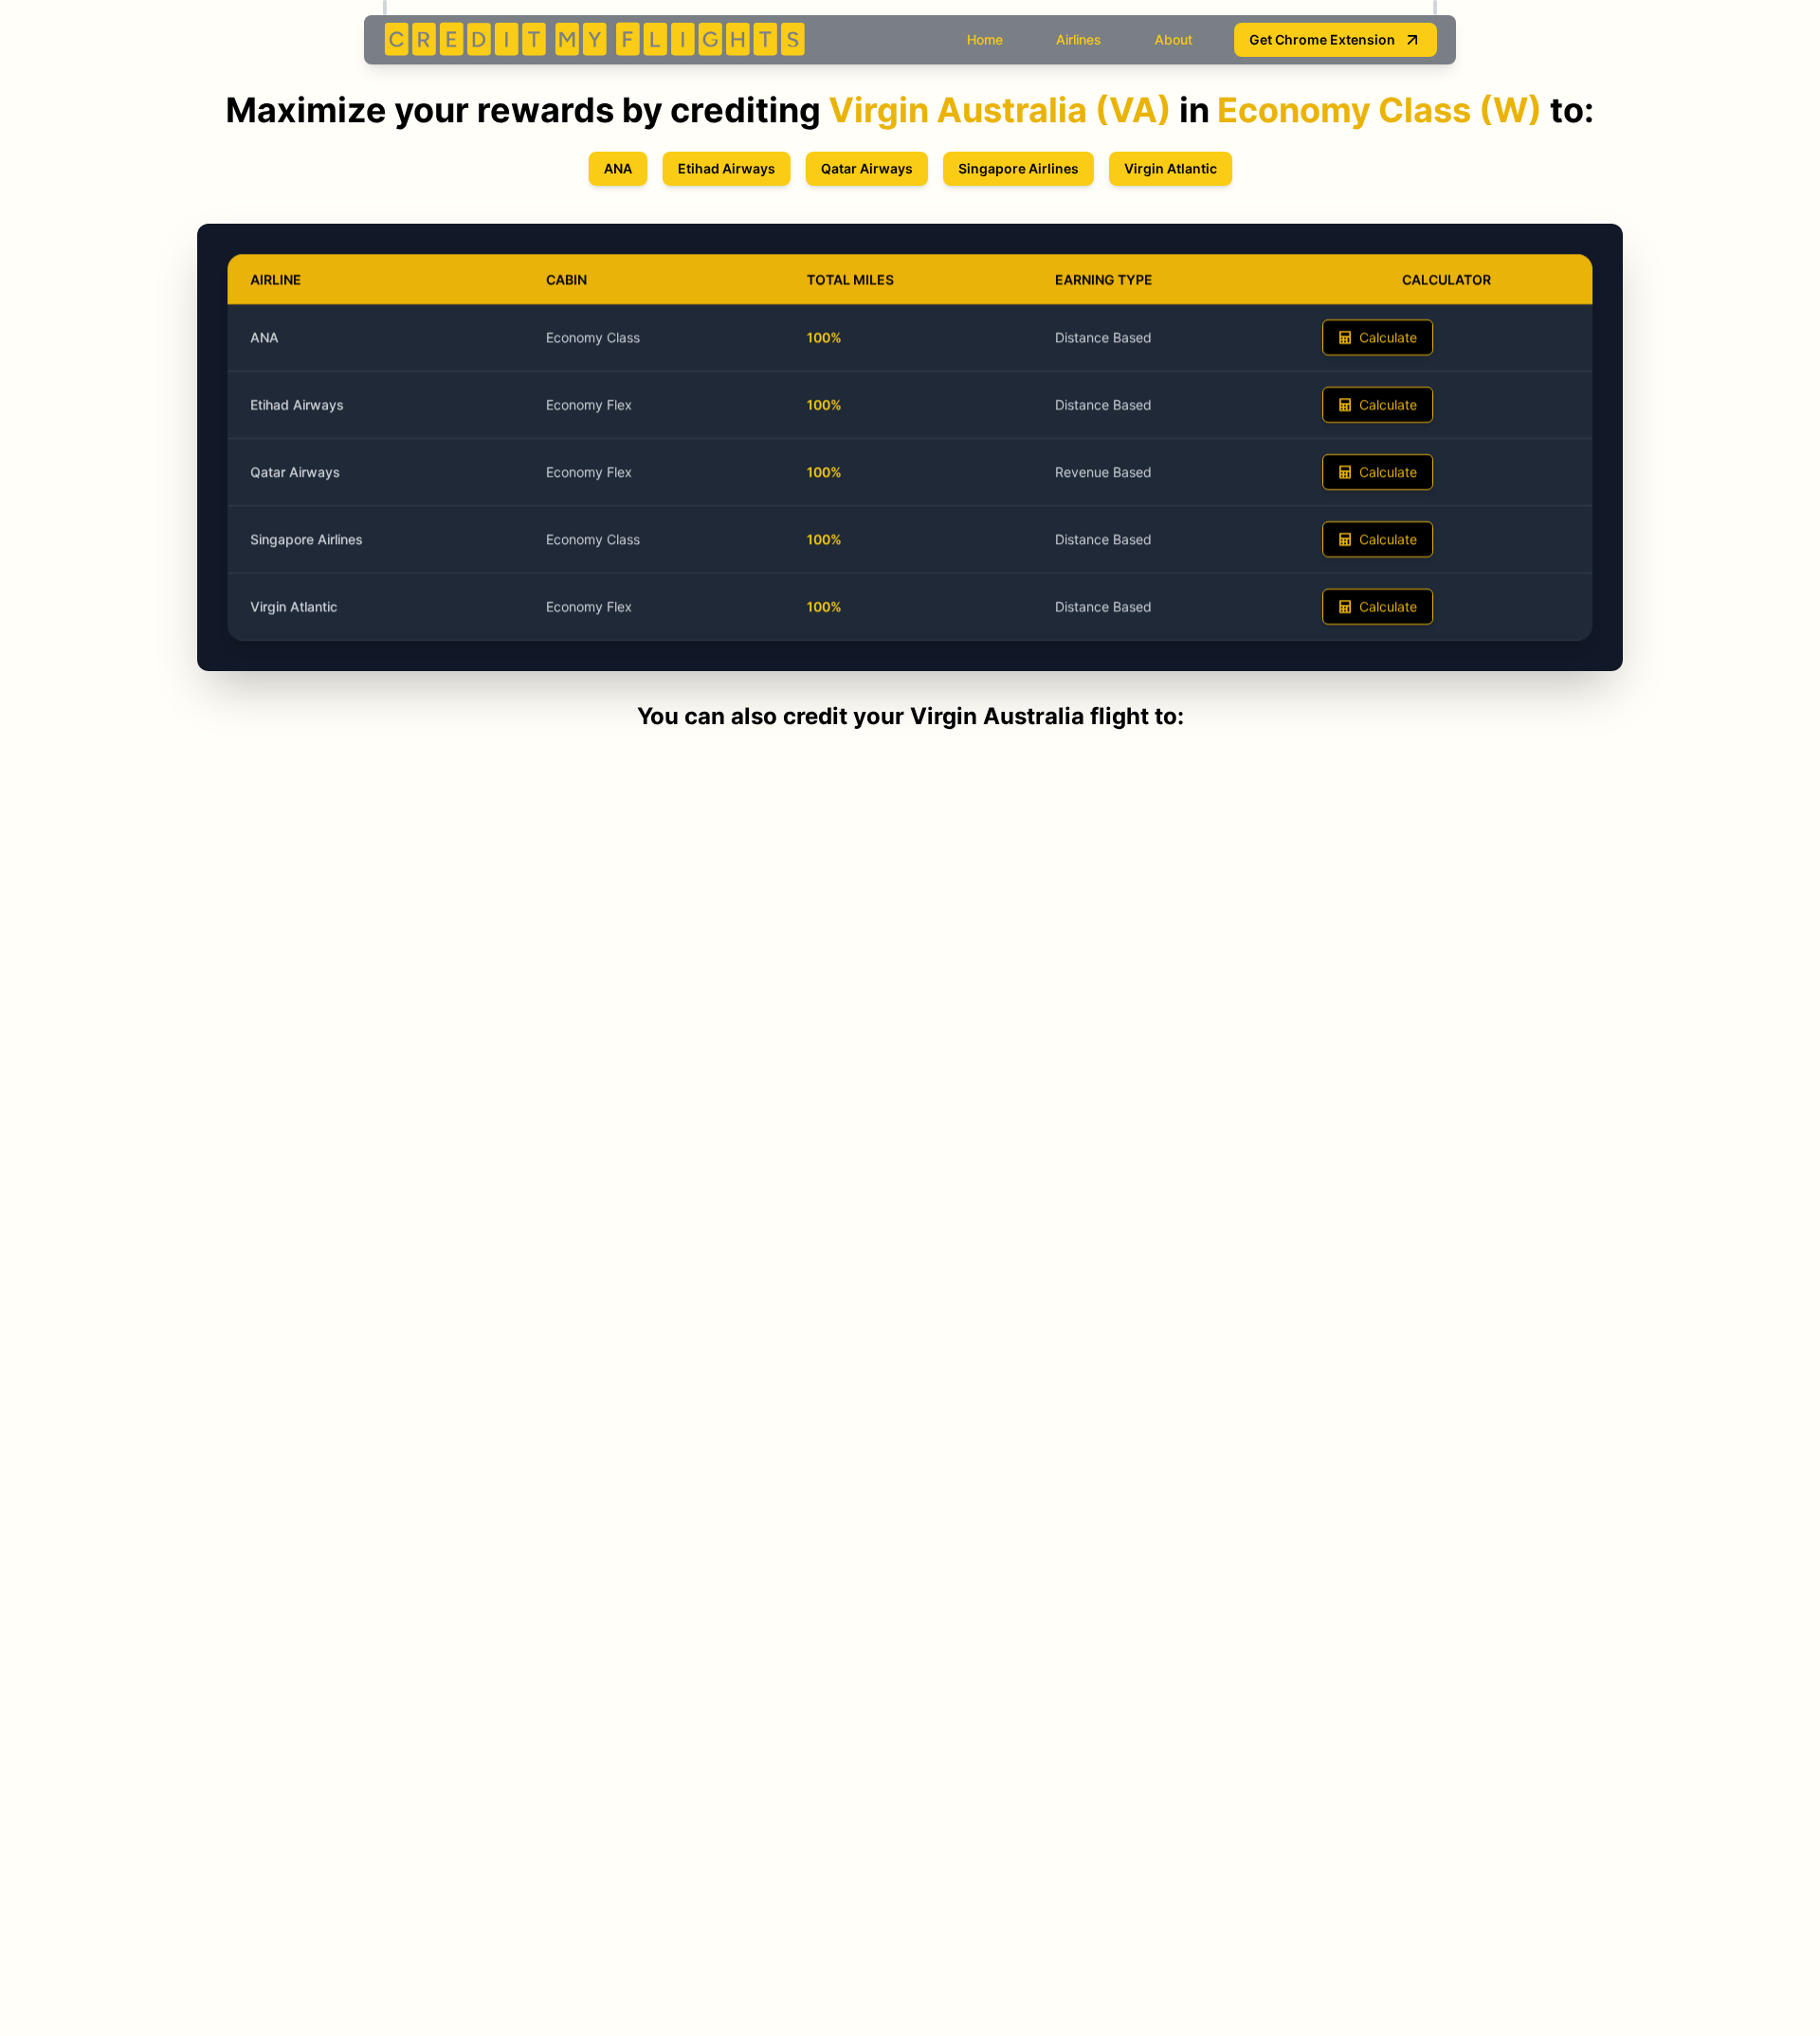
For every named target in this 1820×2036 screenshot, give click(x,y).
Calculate (1388, 337)
